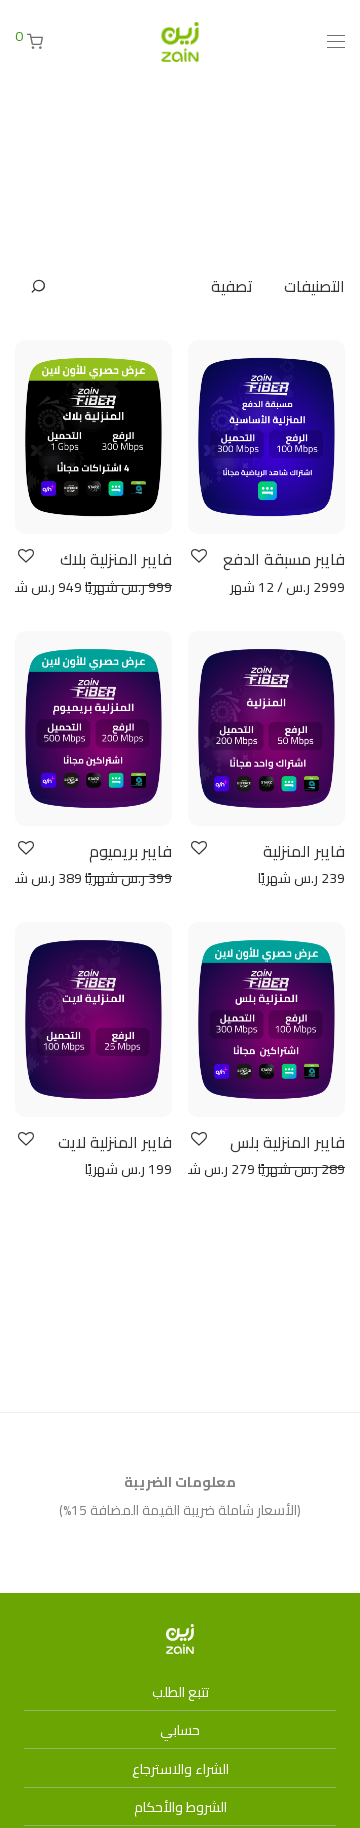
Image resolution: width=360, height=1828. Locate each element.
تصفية (232, 286)
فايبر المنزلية (304, 851)
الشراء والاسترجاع (180, 1769)
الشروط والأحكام (180, 1807)
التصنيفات (314, 286)
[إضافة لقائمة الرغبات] (197, 556)
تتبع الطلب (180, 1692)
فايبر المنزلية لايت (115, 1142)
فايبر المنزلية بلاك (116, 559)
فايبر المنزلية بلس (287, 1142)
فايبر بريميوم (130, 851)
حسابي (180, 1730)
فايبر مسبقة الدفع (284, 559)
